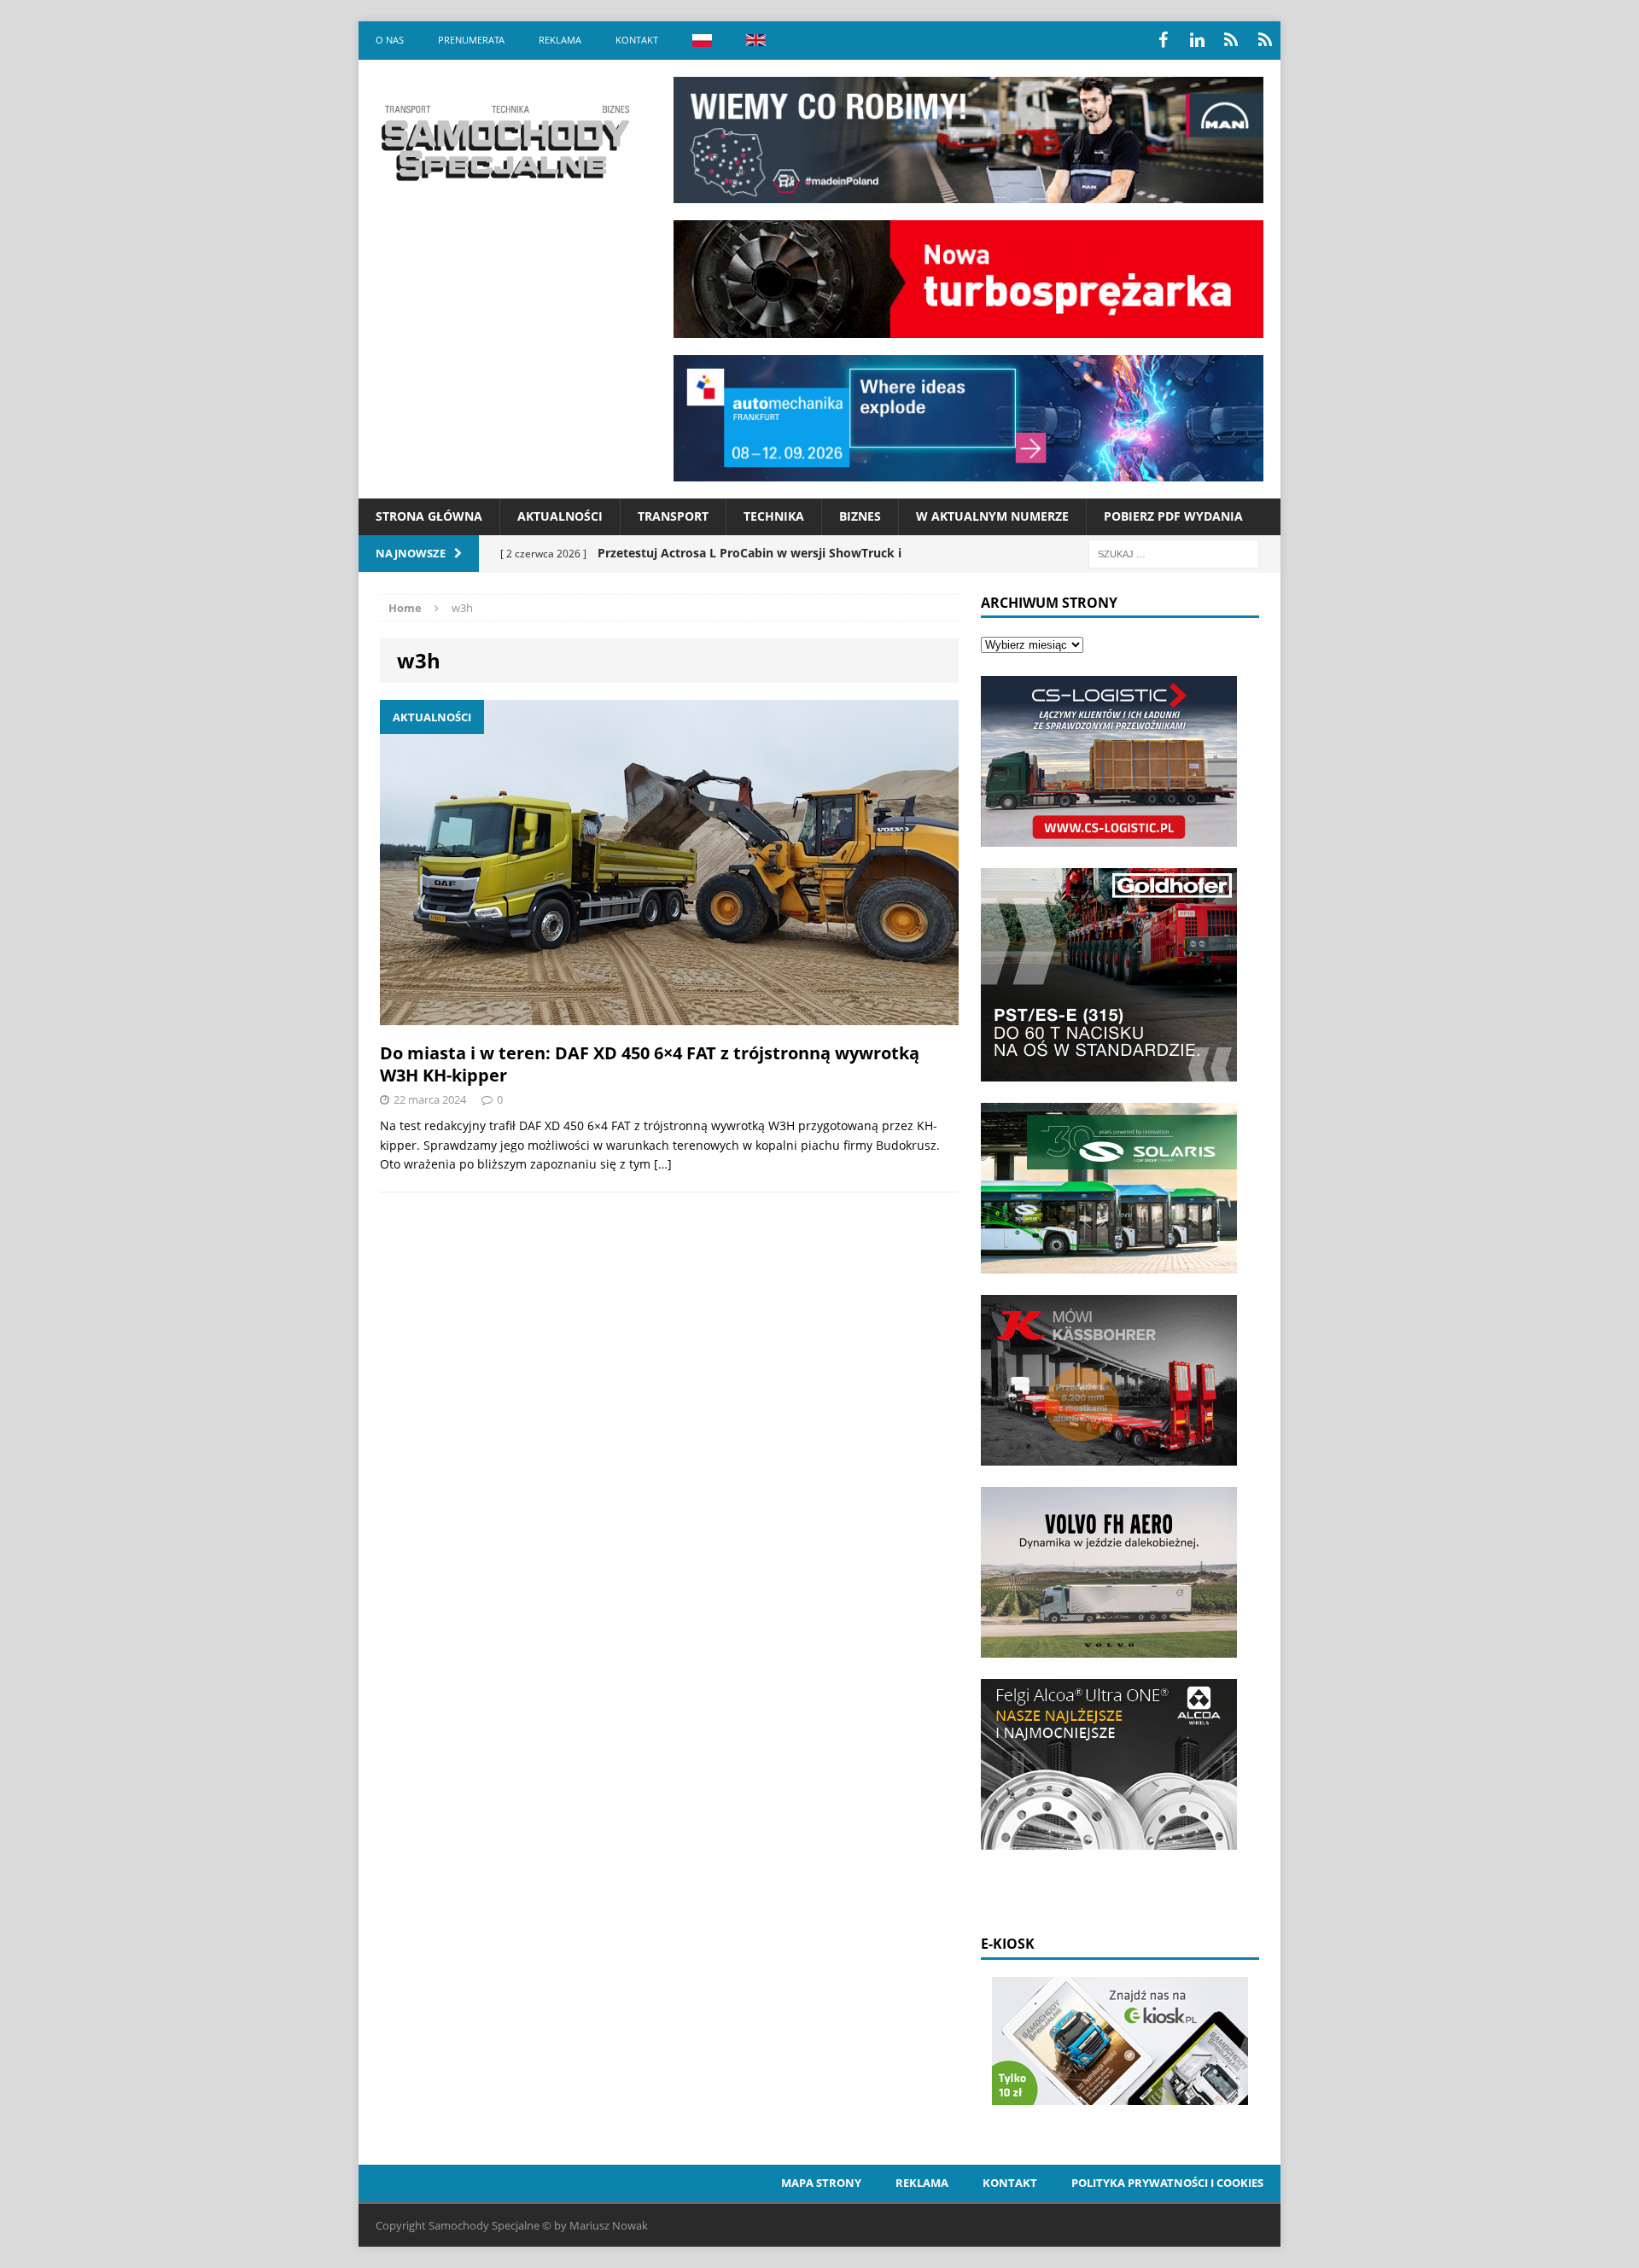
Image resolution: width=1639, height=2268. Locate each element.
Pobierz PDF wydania (1173, 516)
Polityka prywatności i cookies (1167, 2183)
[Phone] (1231, 40)
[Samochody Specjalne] (505, 143)
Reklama (560, 40)
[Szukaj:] (1174, 553)
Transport (673, 516)
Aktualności (560, 516)
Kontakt (637, 40)
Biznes (860, 516)
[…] (663, 1164)
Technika (774, 516)
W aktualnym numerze (992, 516)
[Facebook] (1163, 40)
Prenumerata (471, 40)
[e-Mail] (1265, 40)
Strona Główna (429, 516)
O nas (390, 40)
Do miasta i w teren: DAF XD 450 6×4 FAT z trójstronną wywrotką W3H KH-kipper (650, 1064)
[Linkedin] (1197, 40)
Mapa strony (821, 2183)
